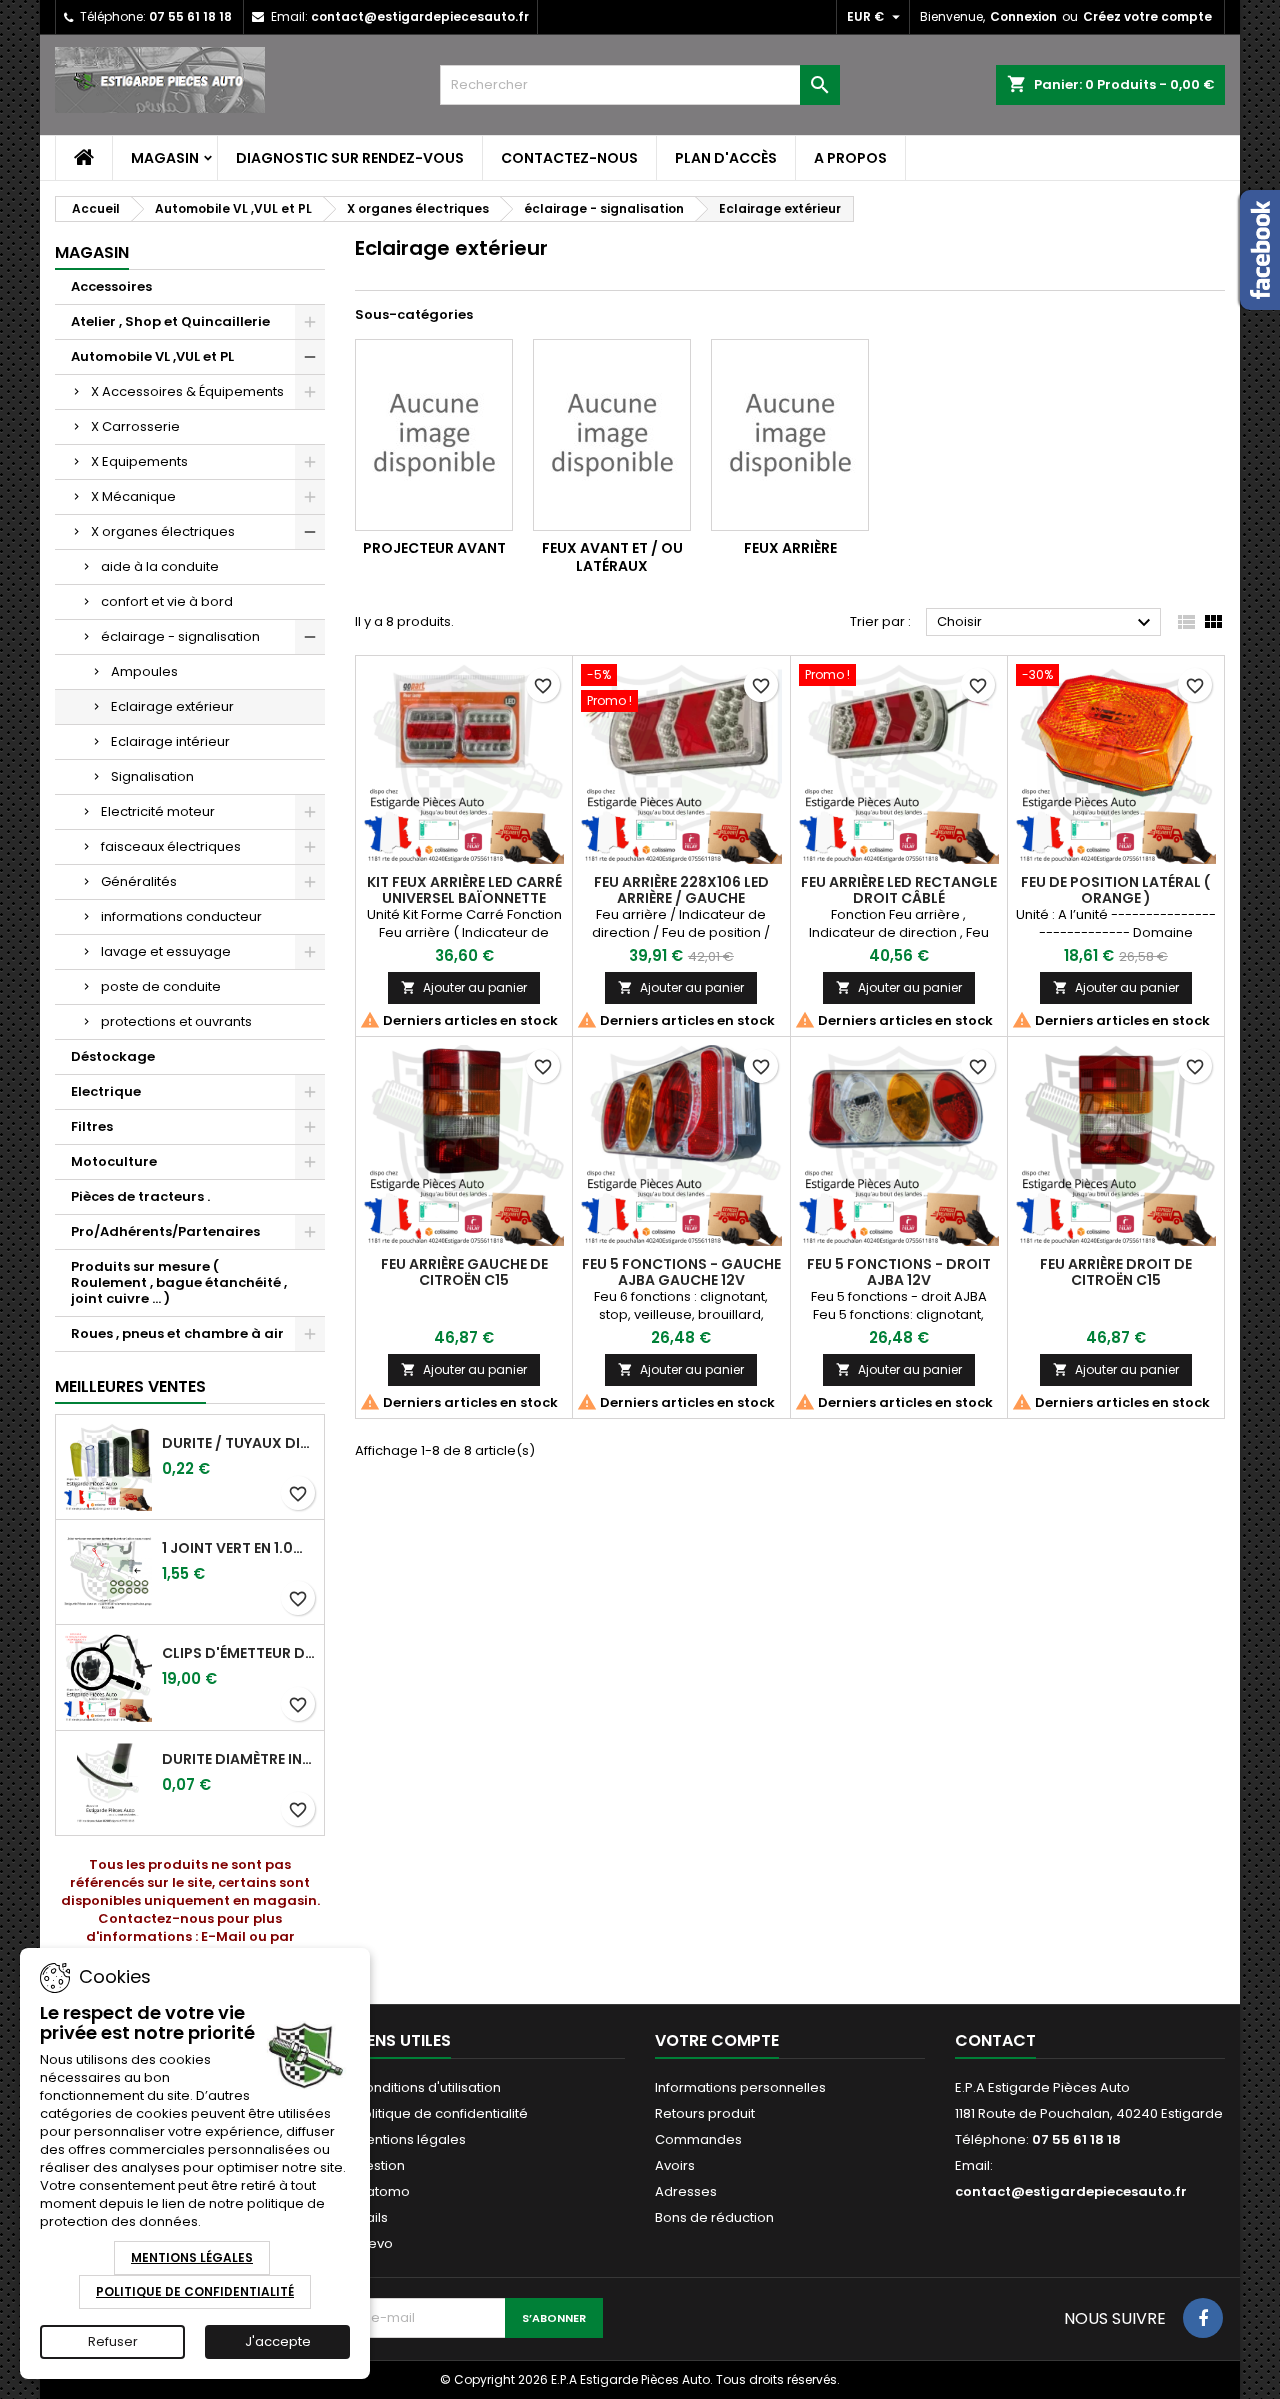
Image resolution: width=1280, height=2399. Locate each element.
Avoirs (675, 2165)
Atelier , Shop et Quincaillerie (170, 321)
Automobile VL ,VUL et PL (152, 356)
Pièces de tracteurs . (140, 1196)
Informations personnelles (740, 2087)
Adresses (686, 2191)
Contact (995, 2040)
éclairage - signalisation (180, 636)
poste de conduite (161, 986)
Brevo (374, 2243)
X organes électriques (163, 531)
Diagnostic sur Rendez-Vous (350, 158)
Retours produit (705, 2113)
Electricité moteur (158, 811)
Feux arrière (790, 548)
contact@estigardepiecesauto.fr (420, 16)
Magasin (165, 158)
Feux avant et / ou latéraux (612, 557)
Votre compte (717, 2040)
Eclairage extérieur (172, 706)
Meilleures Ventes (130, 1386)
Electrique (106, 1091)
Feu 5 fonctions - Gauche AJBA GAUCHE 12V (681, 1272)
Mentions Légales (192, 2257)
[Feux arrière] (790, 435)
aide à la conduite (160, 566)
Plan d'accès (726, 158)
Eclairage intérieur (170, 741)
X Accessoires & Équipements (187, 391)
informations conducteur (181, 916)
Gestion (380, 2165)
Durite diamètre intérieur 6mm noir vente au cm (239, 1759)
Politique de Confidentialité (195, 2291)
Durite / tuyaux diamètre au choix (239, 1443)
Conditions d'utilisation (428, 2087)
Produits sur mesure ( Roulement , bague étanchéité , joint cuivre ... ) (179, 1282)
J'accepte (278, 2341)
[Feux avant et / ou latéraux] (612, 435)
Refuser (113, 2341)
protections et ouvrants (176, 1021)
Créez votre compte (1147, 16)
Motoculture (114, 1161)
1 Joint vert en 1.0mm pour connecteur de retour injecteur (239, 1548)
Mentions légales (410, 2139)
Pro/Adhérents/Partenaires (165, 1231)
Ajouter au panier (464, 987)
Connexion (1023, 16)
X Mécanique (133, 496)
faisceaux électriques (171, 846)
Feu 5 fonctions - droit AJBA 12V (899, 1272)
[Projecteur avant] (434, 435)
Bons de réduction (714, 2217)
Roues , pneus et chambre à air (177, 1333)
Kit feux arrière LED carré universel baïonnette (464, 890)
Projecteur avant (434, 548)
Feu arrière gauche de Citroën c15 (464, 1272)
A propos (850, 158)
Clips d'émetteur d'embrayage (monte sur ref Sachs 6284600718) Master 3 (239, 1653)
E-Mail (223, 1936)
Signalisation (152, 776)
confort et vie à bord (167, 601)
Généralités (139, 881)
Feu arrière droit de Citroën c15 (1116, 1272)
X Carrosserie (135, 426)
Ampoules (144, 671)
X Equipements (139, 461)
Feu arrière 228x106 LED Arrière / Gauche (681, 890)
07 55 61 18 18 (190, 16)
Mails (371, 2217)
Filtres (92, 1126)
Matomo (382, 2191)
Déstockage (113, 1056)
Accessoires (111, 286)
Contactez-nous (569, 158)
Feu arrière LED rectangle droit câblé (899, 890)
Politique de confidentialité (441, 2113)
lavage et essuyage (166, 951)
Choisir (1046, 623)
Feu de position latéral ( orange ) (1115, 890)
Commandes (698, 2139)
